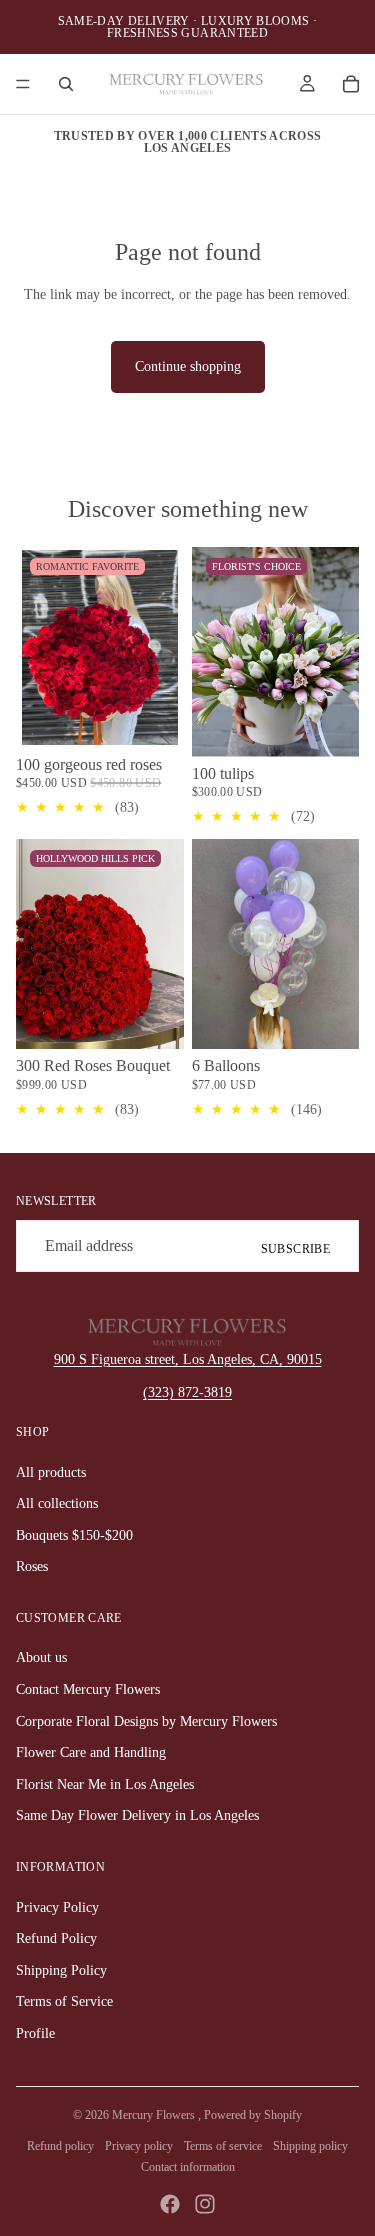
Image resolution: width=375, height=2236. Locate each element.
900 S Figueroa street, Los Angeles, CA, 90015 (188, 1359)
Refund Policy (56, 1938)
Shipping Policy (61, 1970)
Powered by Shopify (253, 2115)
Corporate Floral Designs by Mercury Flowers (146, 1721)
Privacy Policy (57, 1907)
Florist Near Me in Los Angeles (105, 1784)
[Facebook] (170, 2204)
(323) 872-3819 (187, 1392)
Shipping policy (310, 2146)
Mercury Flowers (155, 2115)
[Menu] (23, 84)
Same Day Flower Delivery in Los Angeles (137, 1815)
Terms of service (223, 2146)
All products (51, 1472)
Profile (35, 2033)
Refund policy (60, 2146)
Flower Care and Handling (91, 1752)
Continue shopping (188, 366)
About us (41, 1657)
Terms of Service (64, 2001)
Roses (32, 1566)
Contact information (188, 2167)
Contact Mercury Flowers (88, 1689)
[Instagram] (205, 2204)
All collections (57, 1503)
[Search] (66, 84)
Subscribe (295, 1249)
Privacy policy (139, 2146)
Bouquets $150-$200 (74, 1535)
